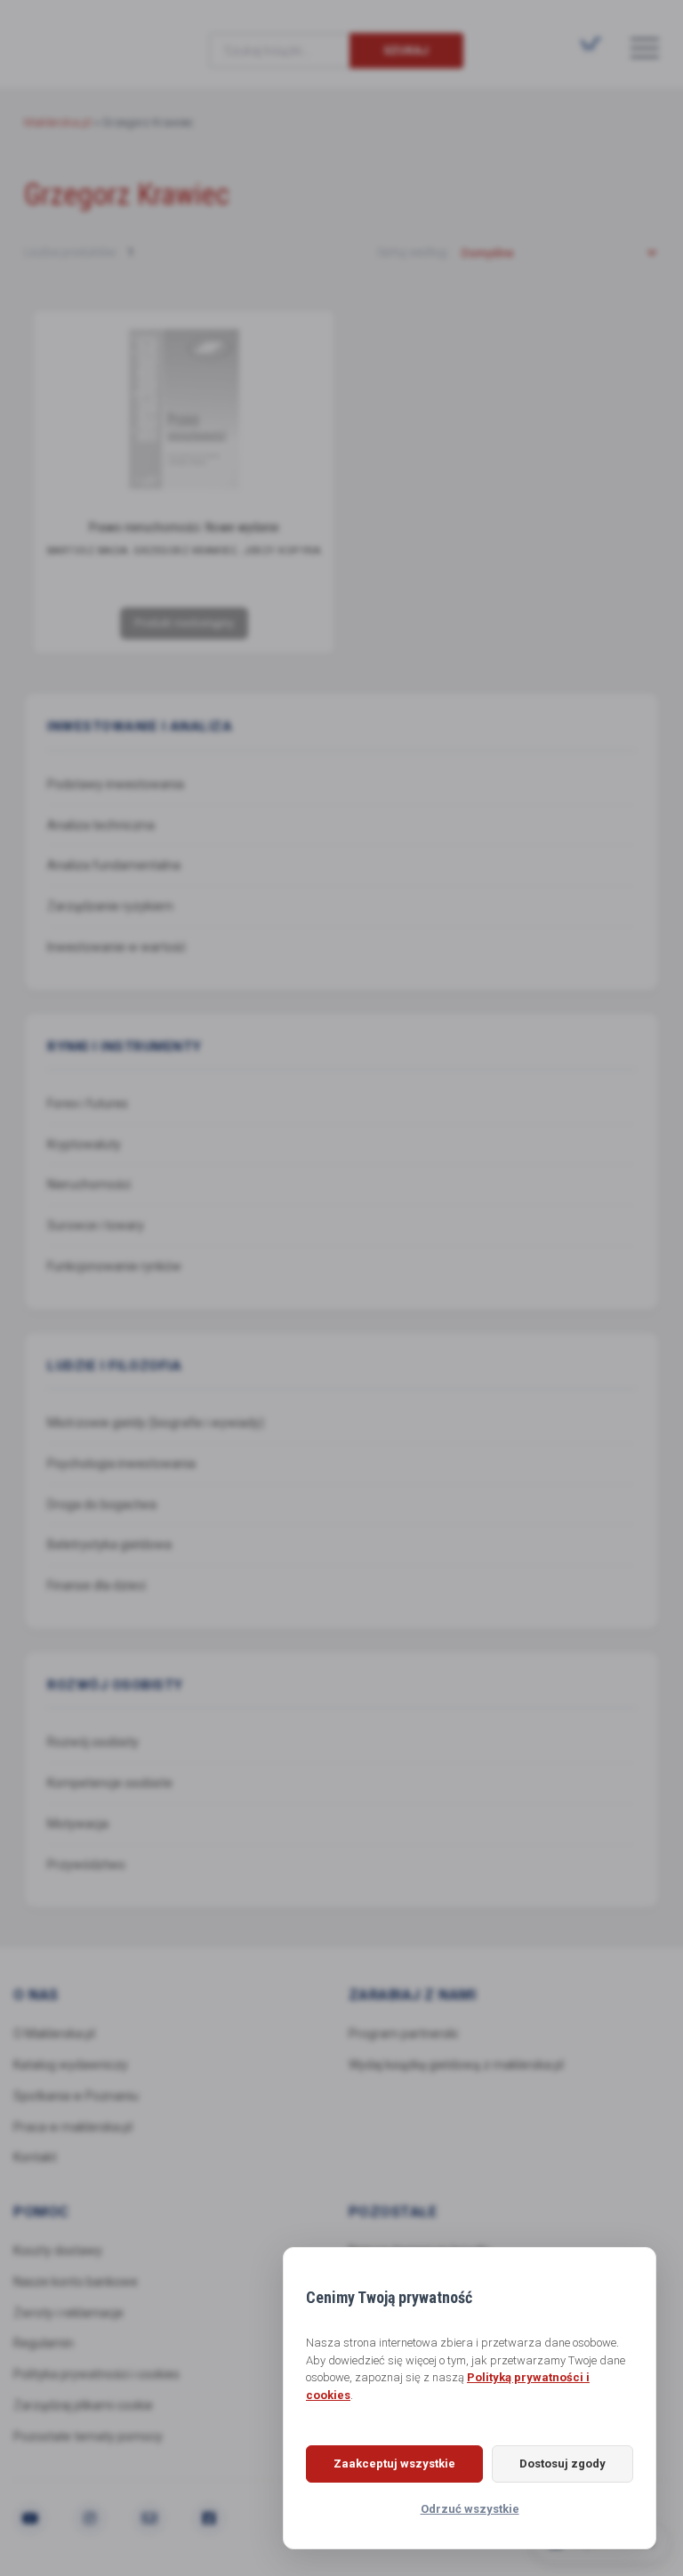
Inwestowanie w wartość (117, 947)
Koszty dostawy (58, 2251)
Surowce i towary (96, 1225)
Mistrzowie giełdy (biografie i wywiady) (156, 1423)
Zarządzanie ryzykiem (110, 906)
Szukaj (406, 50)
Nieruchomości (89, 1184)
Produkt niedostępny (184, 623)
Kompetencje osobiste (110, 1783)
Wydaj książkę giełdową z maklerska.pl (456, 2065)
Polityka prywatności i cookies (96, 2374)
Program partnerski (403, 2034)
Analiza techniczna (101, 825)
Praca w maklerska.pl (73, 2127)
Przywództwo (86, 1865)
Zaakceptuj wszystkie (394, 2464)
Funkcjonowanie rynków (114, 1266)
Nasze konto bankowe (76, 2282)
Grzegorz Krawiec (186, 551)
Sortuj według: (414, 252)
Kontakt (35, 2157)
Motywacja (78, 1824)
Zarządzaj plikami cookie (83, 2405)
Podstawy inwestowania (116, 784)
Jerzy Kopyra (282, 551)
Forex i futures (88, 1103)
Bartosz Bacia (88, 551)
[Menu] (645, 47)
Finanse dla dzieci (96, 1585)
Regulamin (44, 2343)
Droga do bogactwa (102, 1505)
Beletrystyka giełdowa (109, 1545)
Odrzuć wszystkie (470, 2509)
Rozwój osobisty (93, 1742)
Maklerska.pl (88, 36)
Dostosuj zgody (562, 2464)
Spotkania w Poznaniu (76, 2096)
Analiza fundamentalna (114, 865)
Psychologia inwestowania (121, 1464)
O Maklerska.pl (54, 2034)
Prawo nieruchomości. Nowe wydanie (184, 527)
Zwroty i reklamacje (68, 2313)
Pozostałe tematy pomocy (88, 2436)
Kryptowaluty (84, 1144)
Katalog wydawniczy (71, 2065)
